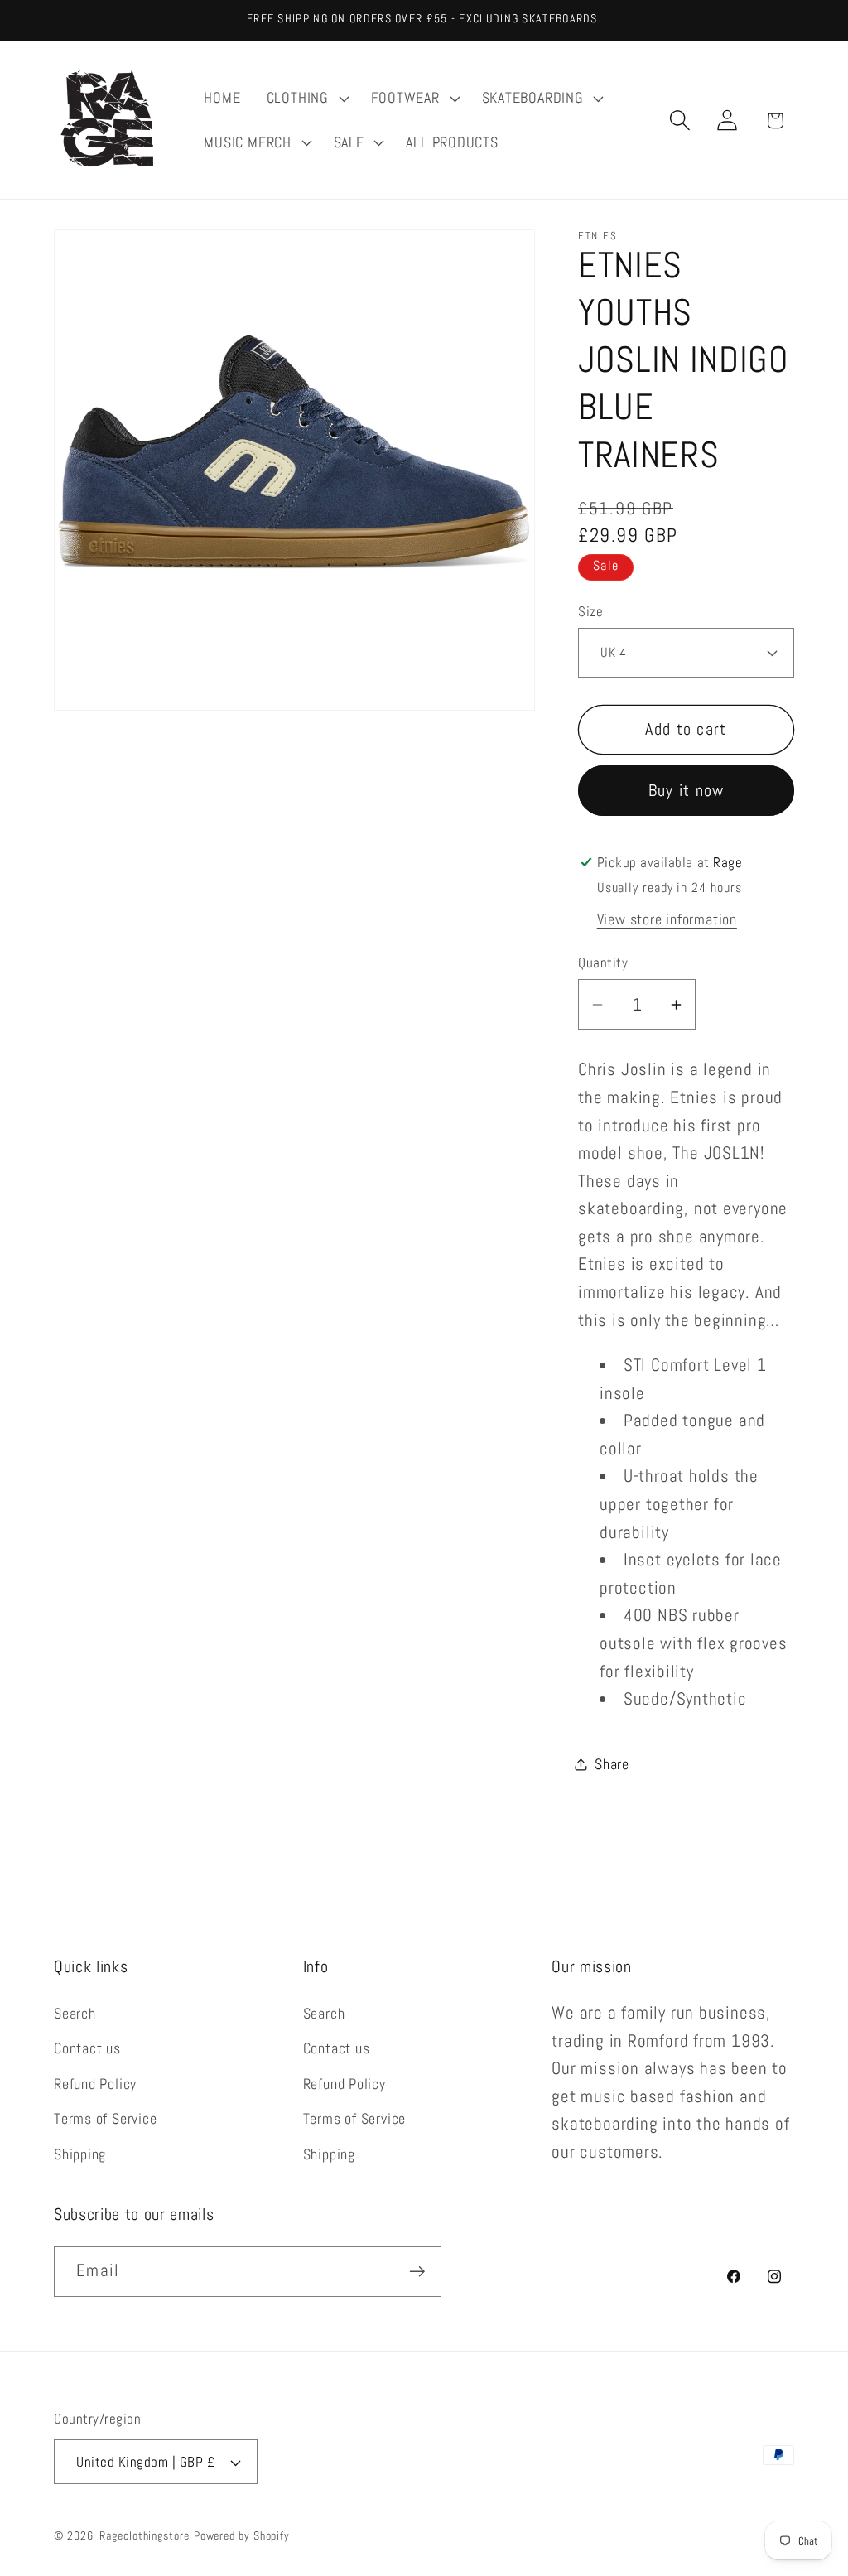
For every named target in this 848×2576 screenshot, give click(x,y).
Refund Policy (95, 2084)
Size (590, 611)
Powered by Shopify (242, 2535)
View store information (667, 919)
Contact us (87, 2048)
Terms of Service (105, 2118)
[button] (306, 99)
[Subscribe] (417, 2272)
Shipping (80, 2154)
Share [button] (612, 1764)
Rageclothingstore (144, 2535)
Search (75, 2013)
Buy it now (687, 791)
